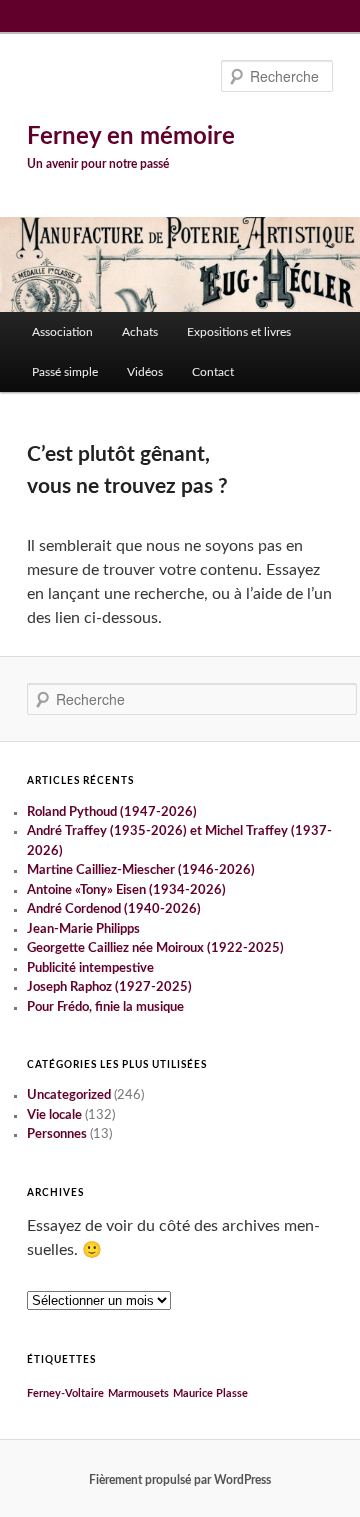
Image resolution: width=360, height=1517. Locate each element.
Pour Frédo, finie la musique (105, 1007)
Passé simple (65, 372)
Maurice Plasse (210, 1393)
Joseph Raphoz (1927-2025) (109, 987)
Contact (213, 372)
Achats (140, 332)
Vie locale (54, 1115)
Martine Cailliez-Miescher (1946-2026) (141, 870)
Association (62, 332)
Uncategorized (69, 1095)
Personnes (57, 1134)
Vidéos (145, 372)
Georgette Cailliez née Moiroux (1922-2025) (155, 948)
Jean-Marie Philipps (83, 929)
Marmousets (138, 1393)
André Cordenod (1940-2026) (114, 909)
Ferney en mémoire (131, 137)
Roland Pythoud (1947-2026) (112, 812)
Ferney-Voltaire (65, 1393)
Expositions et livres (239, 332)
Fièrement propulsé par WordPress (180, 1480)
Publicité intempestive (90, 968)
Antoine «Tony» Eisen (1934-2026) (126, 890)
